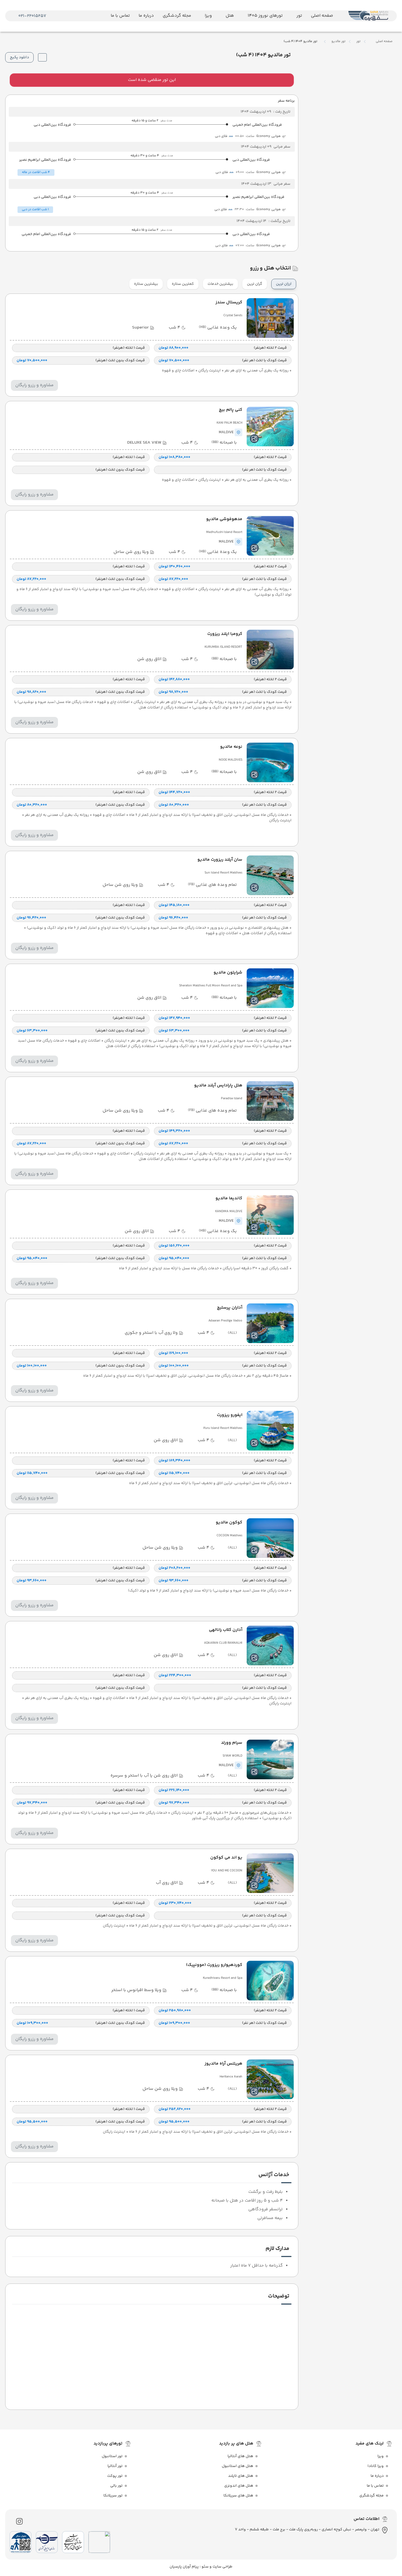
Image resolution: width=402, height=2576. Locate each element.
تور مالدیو (338, 42)
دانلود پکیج (19, 57)
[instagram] (19, 2521)
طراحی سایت (222, 2567)
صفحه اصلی (384, 41)
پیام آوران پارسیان (184, 2567)
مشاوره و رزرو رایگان (34, 385)
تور (358, 42)
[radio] (294, 281)
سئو (205, 2567)
